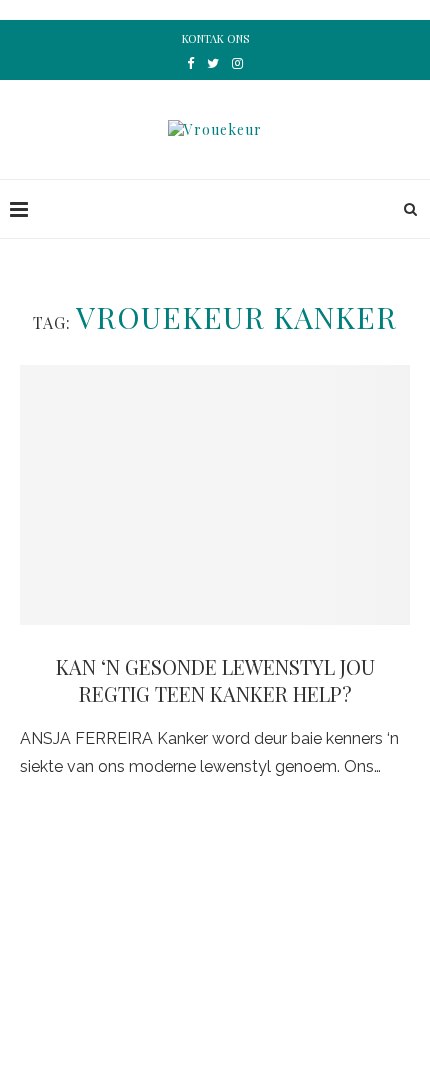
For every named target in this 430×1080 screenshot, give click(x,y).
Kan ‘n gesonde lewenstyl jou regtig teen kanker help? (215, 680)
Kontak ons (215, 38)
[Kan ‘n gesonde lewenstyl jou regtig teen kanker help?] (215, 495)
